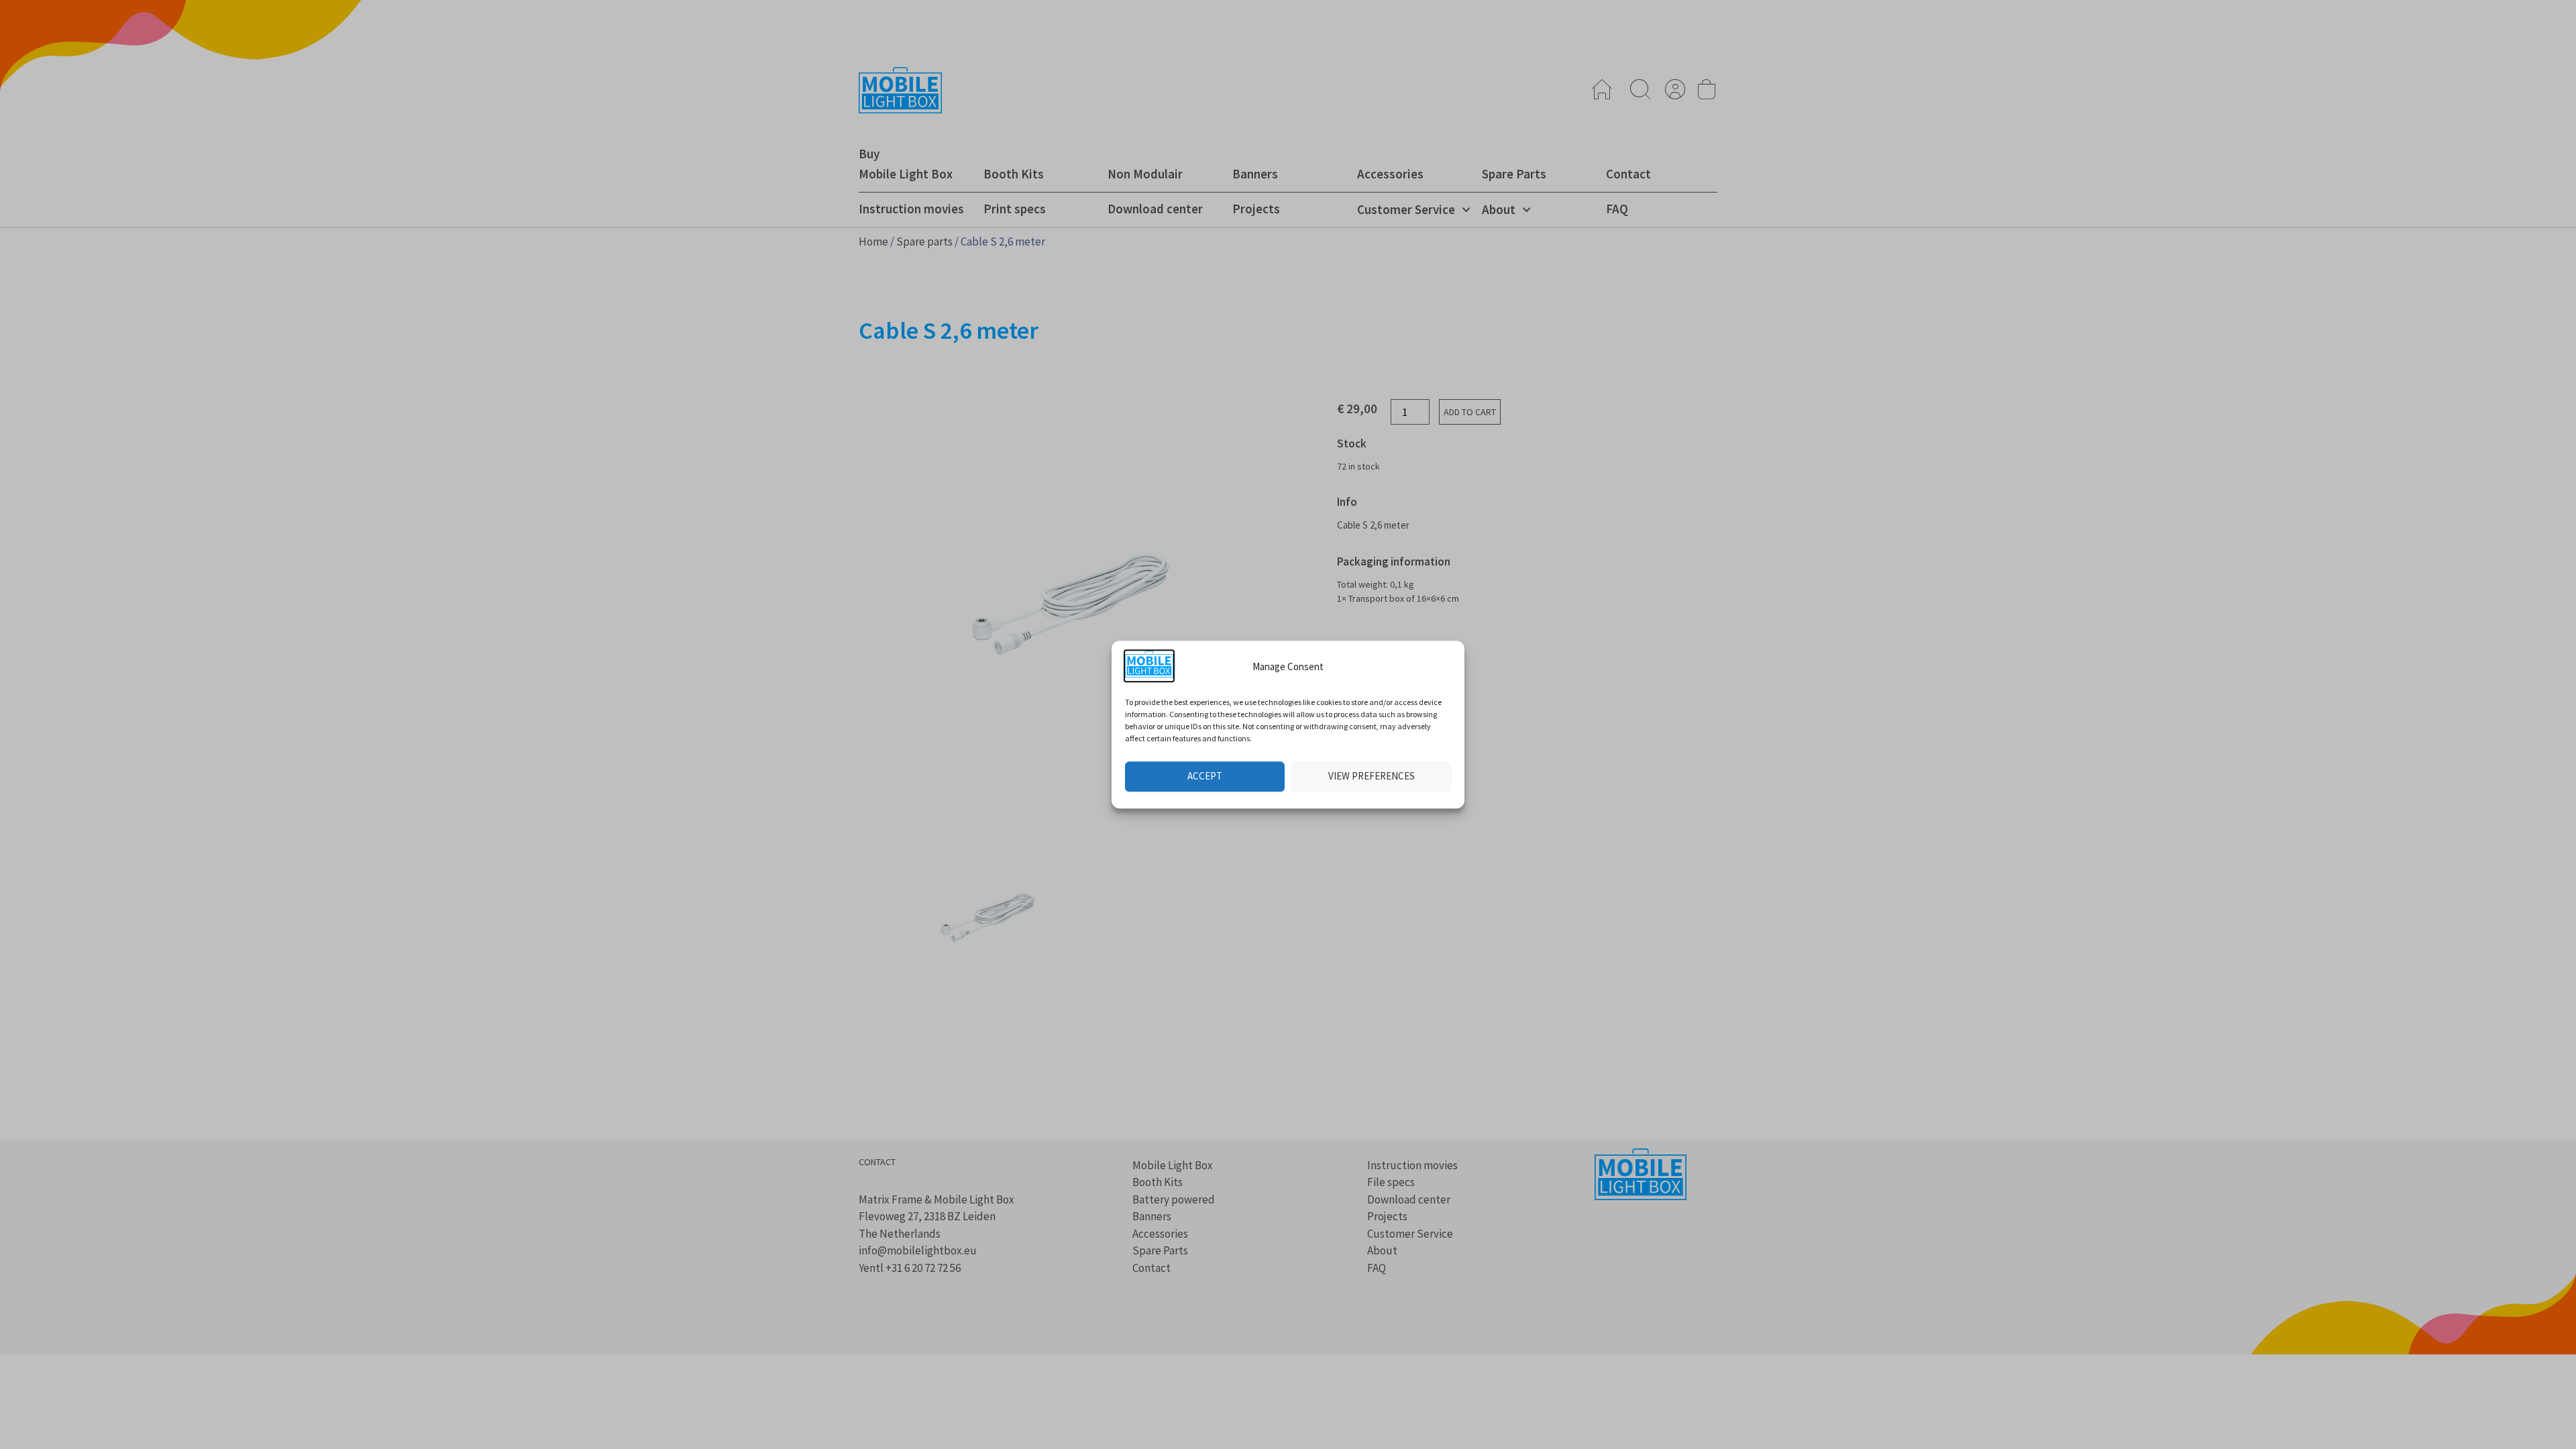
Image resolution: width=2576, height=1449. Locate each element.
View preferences (1372, 776)
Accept (1205, 776)
